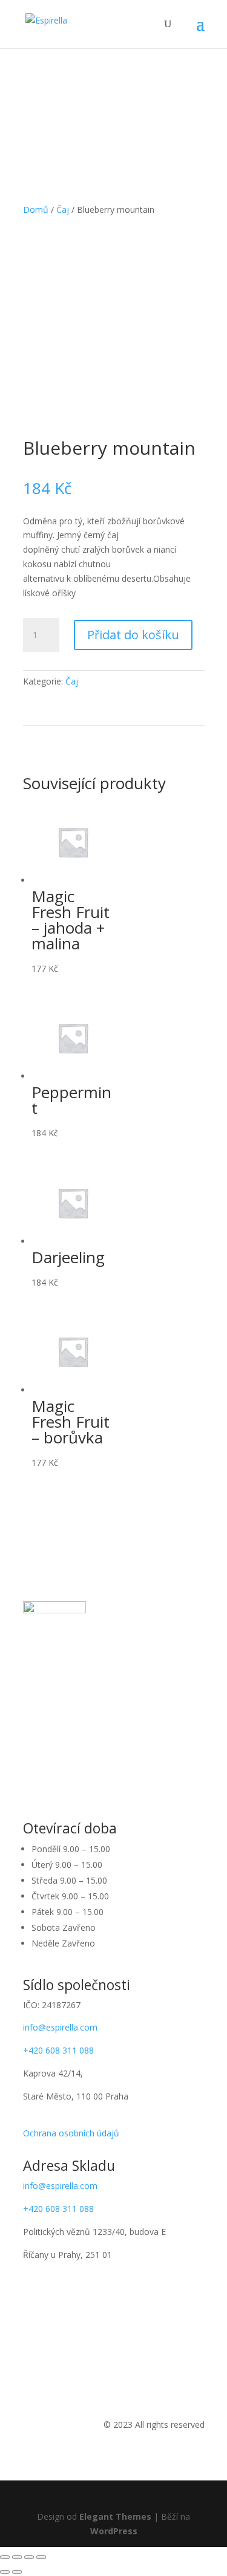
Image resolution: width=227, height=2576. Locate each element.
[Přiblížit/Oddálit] (41, 2557)
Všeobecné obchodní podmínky (84, 2119)
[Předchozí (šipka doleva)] (5, 2572)
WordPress (114, 2531)
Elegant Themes (115, 2516)
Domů (36, 210)
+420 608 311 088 (58, 2050)
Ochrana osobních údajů (71, 2133)
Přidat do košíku (133, 635)
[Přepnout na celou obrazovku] (29, 2557)
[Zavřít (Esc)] (5, 2557)
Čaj (63, 210)
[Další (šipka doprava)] (17, 2572)
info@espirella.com (60, 2027)
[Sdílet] (17, 2557)
